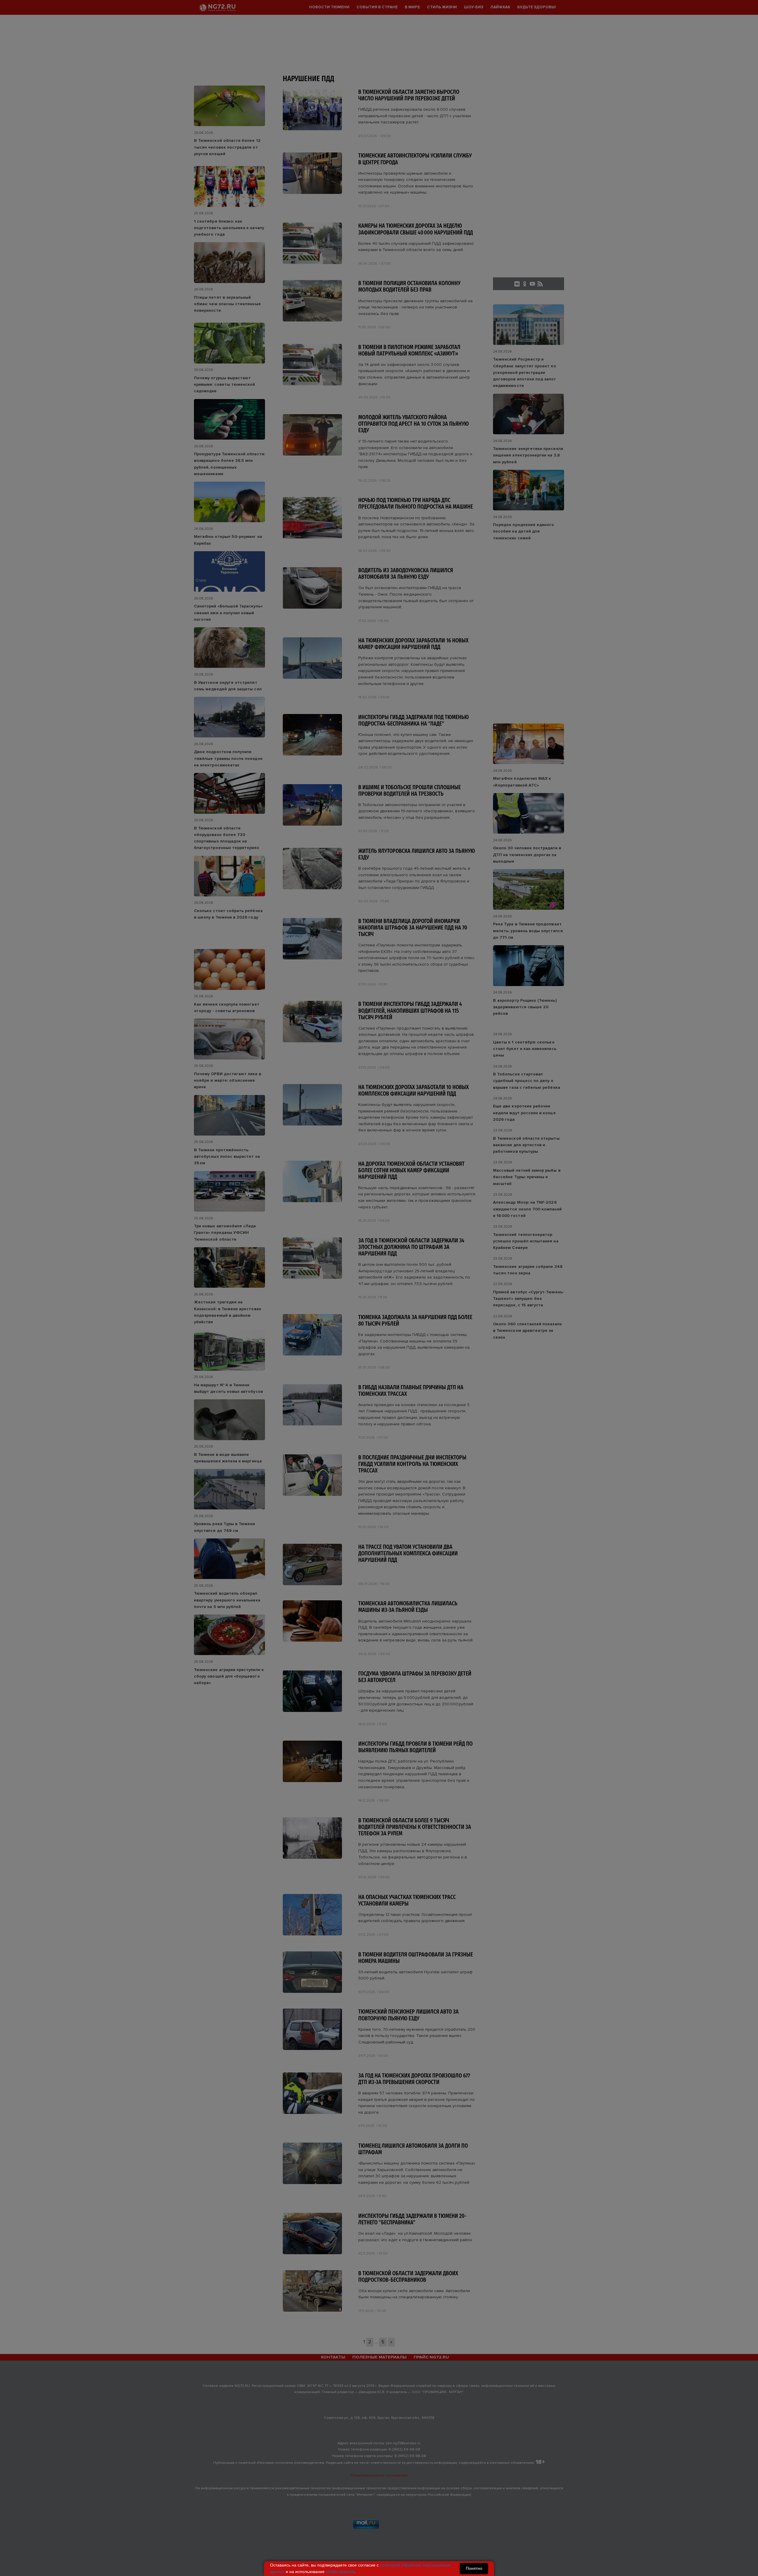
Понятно (474, 2568)
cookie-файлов (340, 2572)
